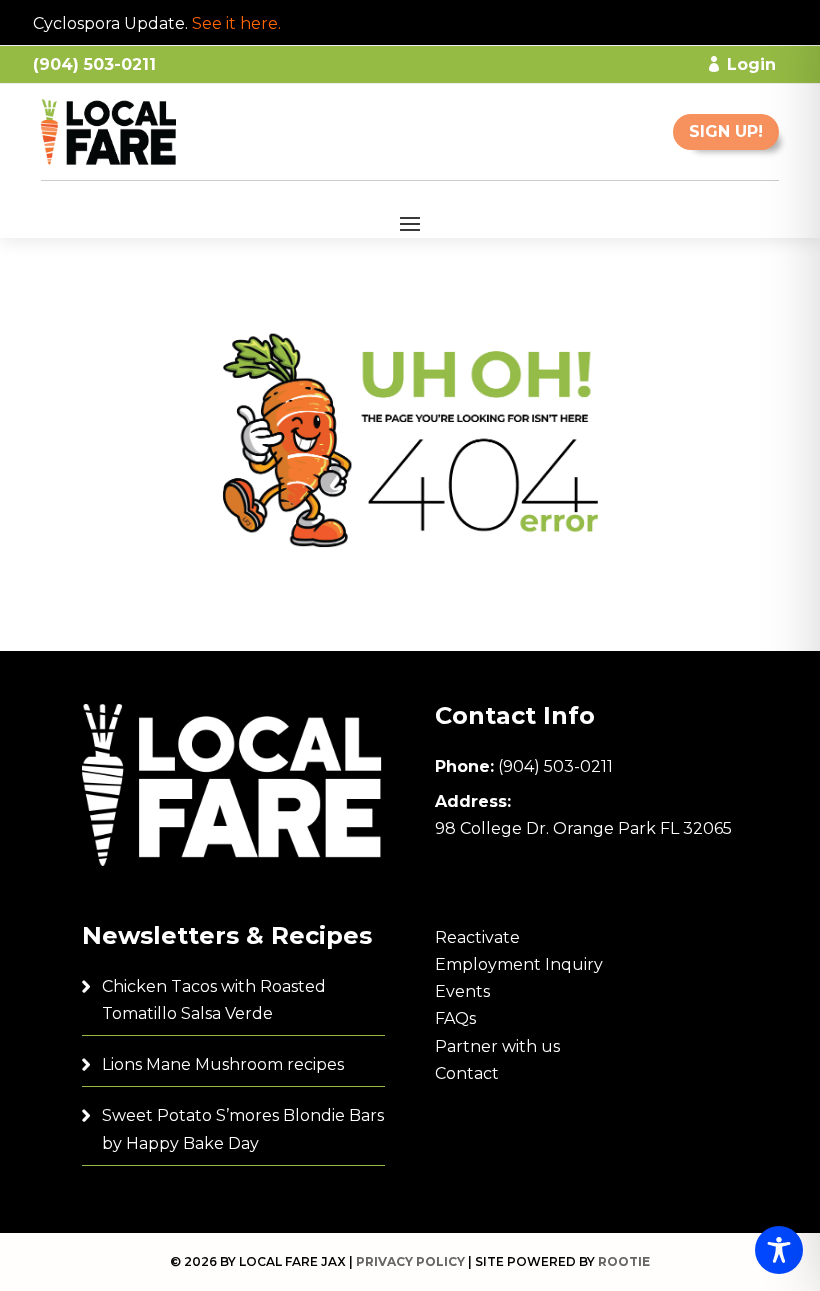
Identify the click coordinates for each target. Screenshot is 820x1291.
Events (462, 991)
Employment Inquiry (519, 964)
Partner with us (497, 1046)
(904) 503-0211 (555, 766)
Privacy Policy (410, 1261)
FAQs (455, 1018)
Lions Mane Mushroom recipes (223, 1064)
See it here (235, 23)
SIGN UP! (726, 131)
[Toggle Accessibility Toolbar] (779, 1250)
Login (751, 64)
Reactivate (477, 937)
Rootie (624, 1261)
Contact (467, 1073)
